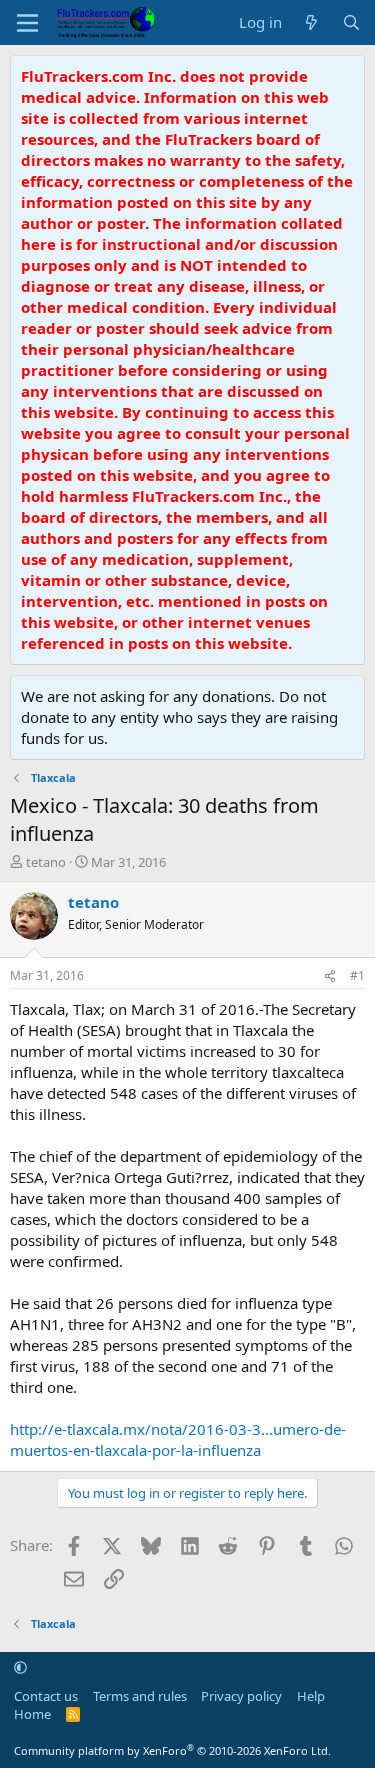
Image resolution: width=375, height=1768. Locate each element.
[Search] (351, 22)
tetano (46, 862)
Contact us (46, 1696)
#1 (357, 975)
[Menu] (27, 23)
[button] (20, 1667)
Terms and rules (140, 1696)
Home (32, 1714)
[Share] (330, 976)
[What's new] (311, 22)
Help (311, 1696)
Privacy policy (241, 1696)
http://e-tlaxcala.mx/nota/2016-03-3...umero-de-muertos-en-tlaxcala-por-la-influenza (178, 1439)
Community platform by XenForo (172, 1750)
